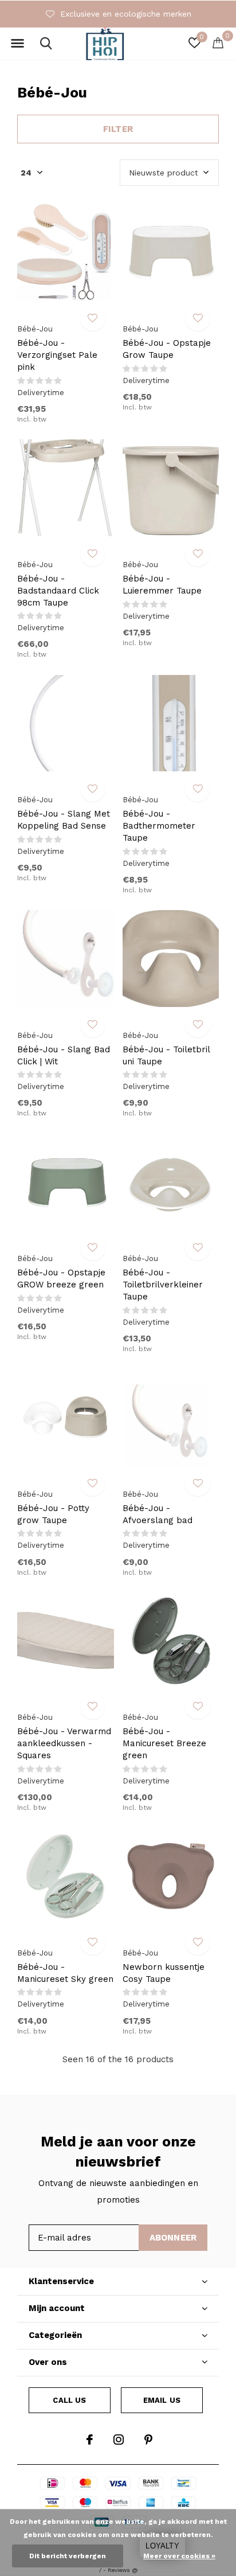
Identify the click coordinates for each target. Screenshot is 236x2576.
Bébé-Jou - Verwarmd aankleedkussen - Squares (64, 1743)
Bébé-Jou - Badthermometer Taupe (159, 826)
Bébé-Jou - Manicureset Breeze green (164, 1743)
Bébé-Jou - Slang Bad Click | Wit (64, 1055)
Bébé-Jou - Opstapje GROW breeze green (61, 1279)
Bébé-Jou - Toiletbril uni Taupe (166, 1055)
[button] (17, 44)
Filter (118, 129)
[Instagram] (119, 2440)
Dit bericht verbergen (68, 2556)
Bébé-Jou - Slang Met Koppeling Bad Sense (64, 820)
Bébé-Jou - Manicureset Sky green (65, 1973)
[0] (218, 42)
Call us (69, 2400)
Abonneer (173, 2238)
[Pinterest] (148, 2440)
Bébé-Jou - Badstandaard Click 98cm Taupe (58, 591)
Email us (162, 2400)
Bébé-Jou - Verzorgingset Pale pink (57, 355)
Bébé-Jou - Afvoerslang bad (158, 1514)
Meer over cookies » (179, 2556)
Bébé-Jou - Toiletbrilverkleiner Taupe (163, 1285)
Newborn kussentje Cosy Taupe (164, 1973)
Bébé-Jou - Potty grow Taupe (53, 1514)
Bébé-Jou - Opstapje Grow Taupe (167, 349)
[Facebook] (90, 2440)
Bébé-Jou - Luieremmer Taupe (162, 585)
